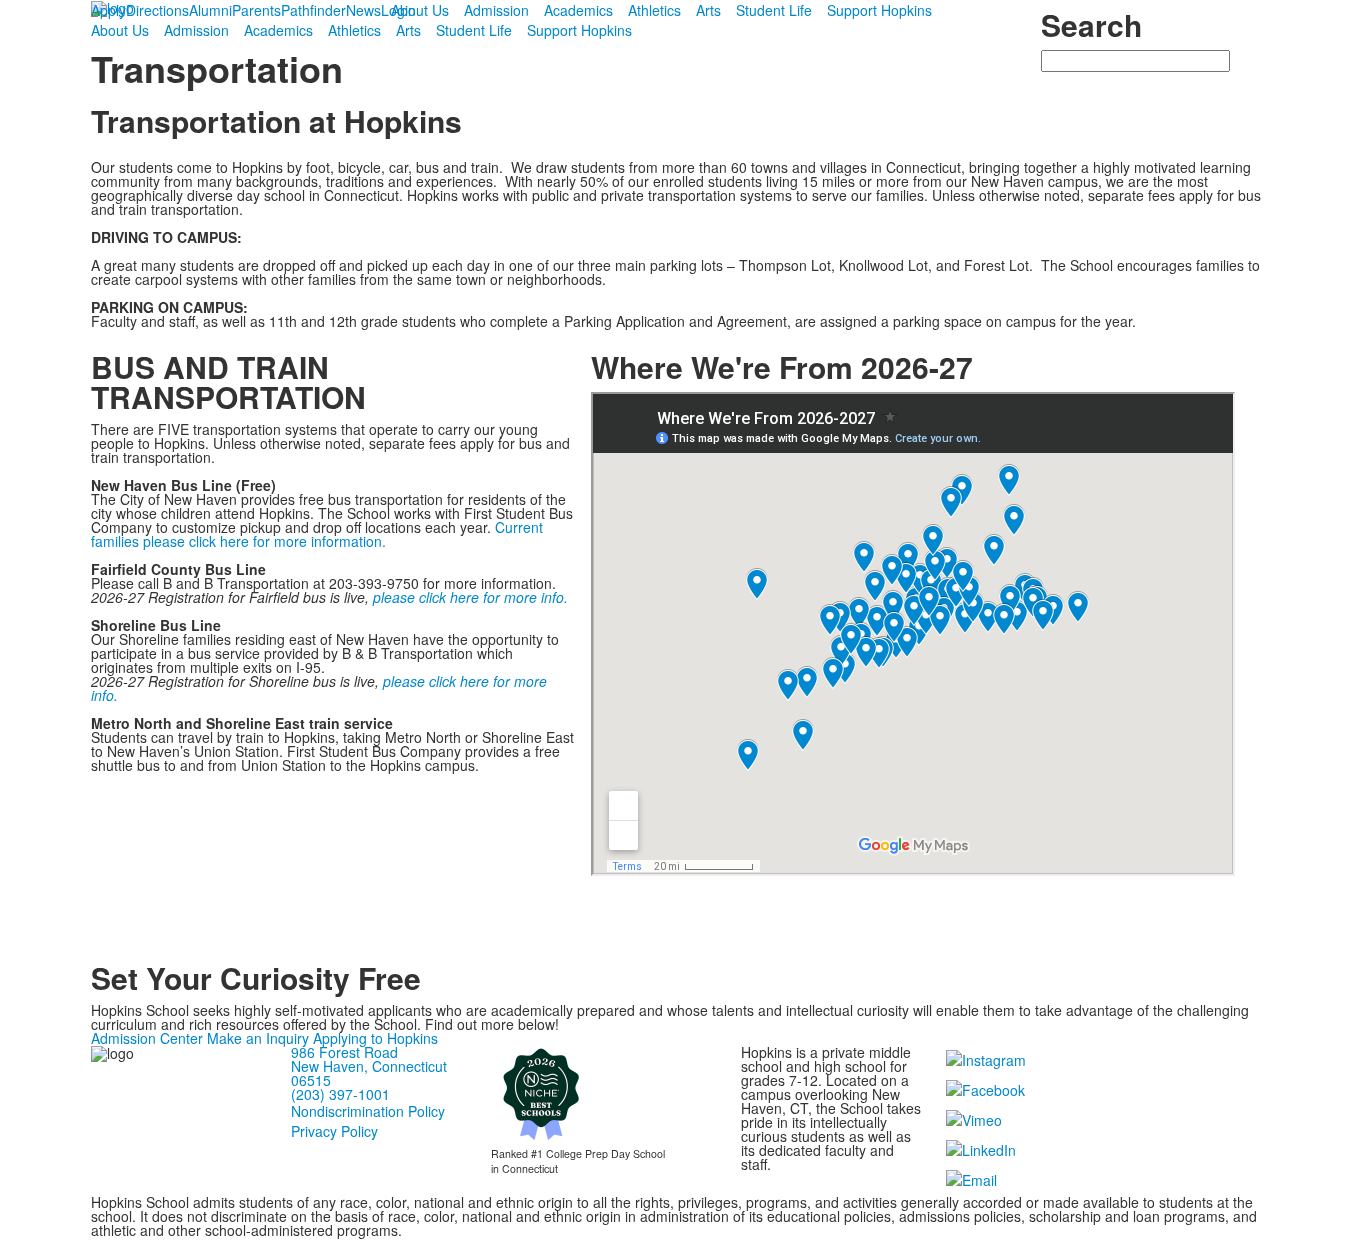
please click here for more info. (470, 597)
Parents (256, 10)
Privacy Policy (334, 1131)
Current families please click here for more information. (317, 534)
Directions (157, 10)
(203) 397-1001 (340, 1094)
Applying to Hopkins (375, 1038)
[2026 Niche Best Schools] (541, 1093)
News (363, 10)
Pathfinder (313, 10)
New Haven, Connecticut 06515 (369, 1073)
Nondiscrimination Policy (368, 1111)
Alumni (210, 10)
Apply (108, 10)
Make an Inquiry (258, 1038)
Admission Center (147, 1038)
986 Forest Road (344, 1052)
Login (398, 10)
